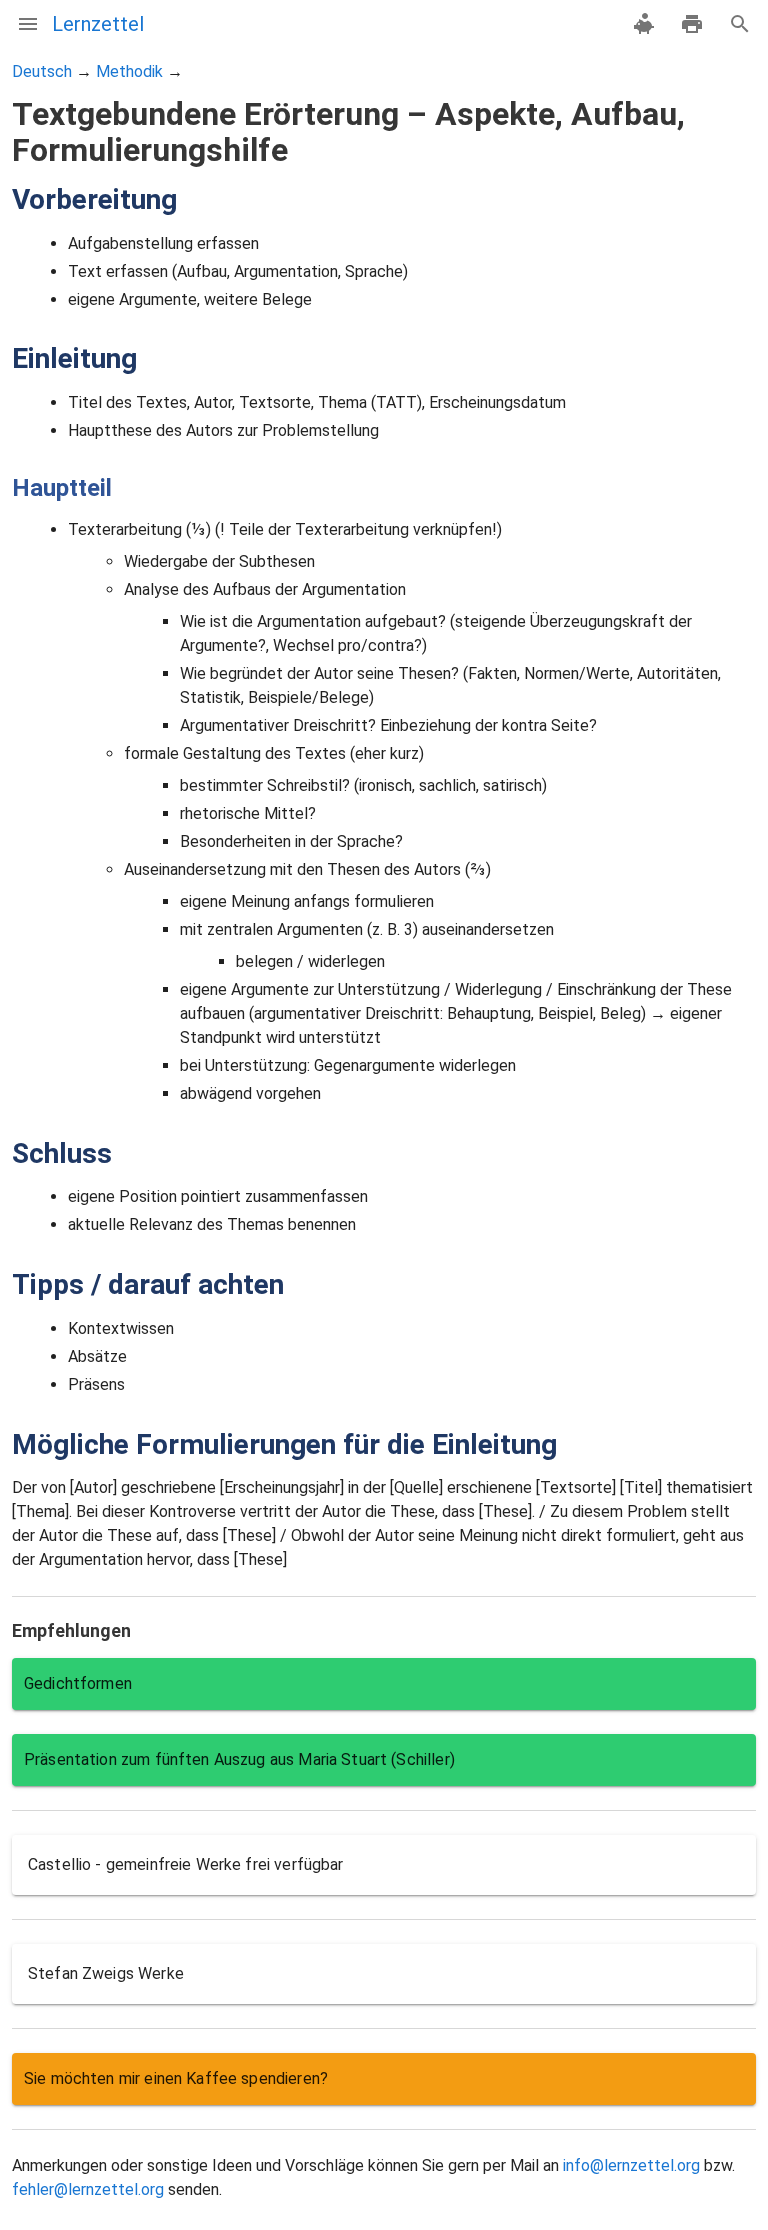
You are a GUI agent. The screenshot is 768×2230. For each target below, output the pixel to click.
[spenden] (644, 24)
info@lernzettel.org (631, 2165)
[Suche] (740, 24)
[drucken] (692, 24)
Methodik (129, 71)
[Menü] (28, 24)
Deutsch (42, 71)
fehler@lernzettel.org (88, 2189)
